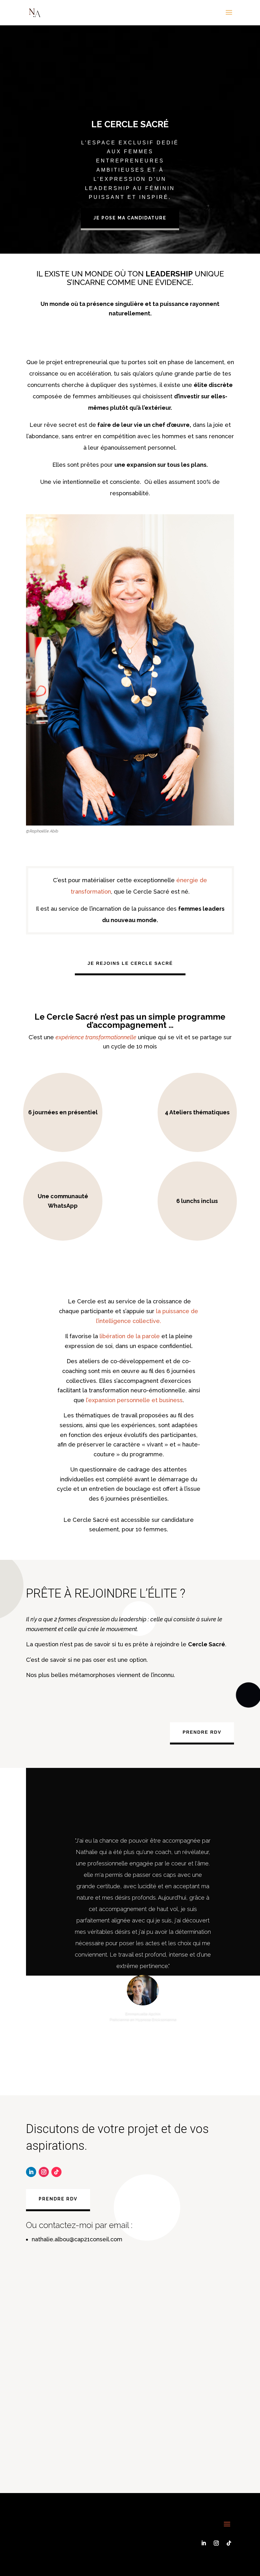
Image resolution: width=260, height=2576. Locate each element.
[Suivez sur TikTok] (56, 2172)
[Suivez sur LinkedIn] (31, 2172)
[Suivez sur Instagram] (44, 2172)
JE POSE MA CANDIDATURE (130, 218)
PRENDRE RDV (202, 1732)
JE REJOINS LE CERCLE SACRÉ (130, 963)
